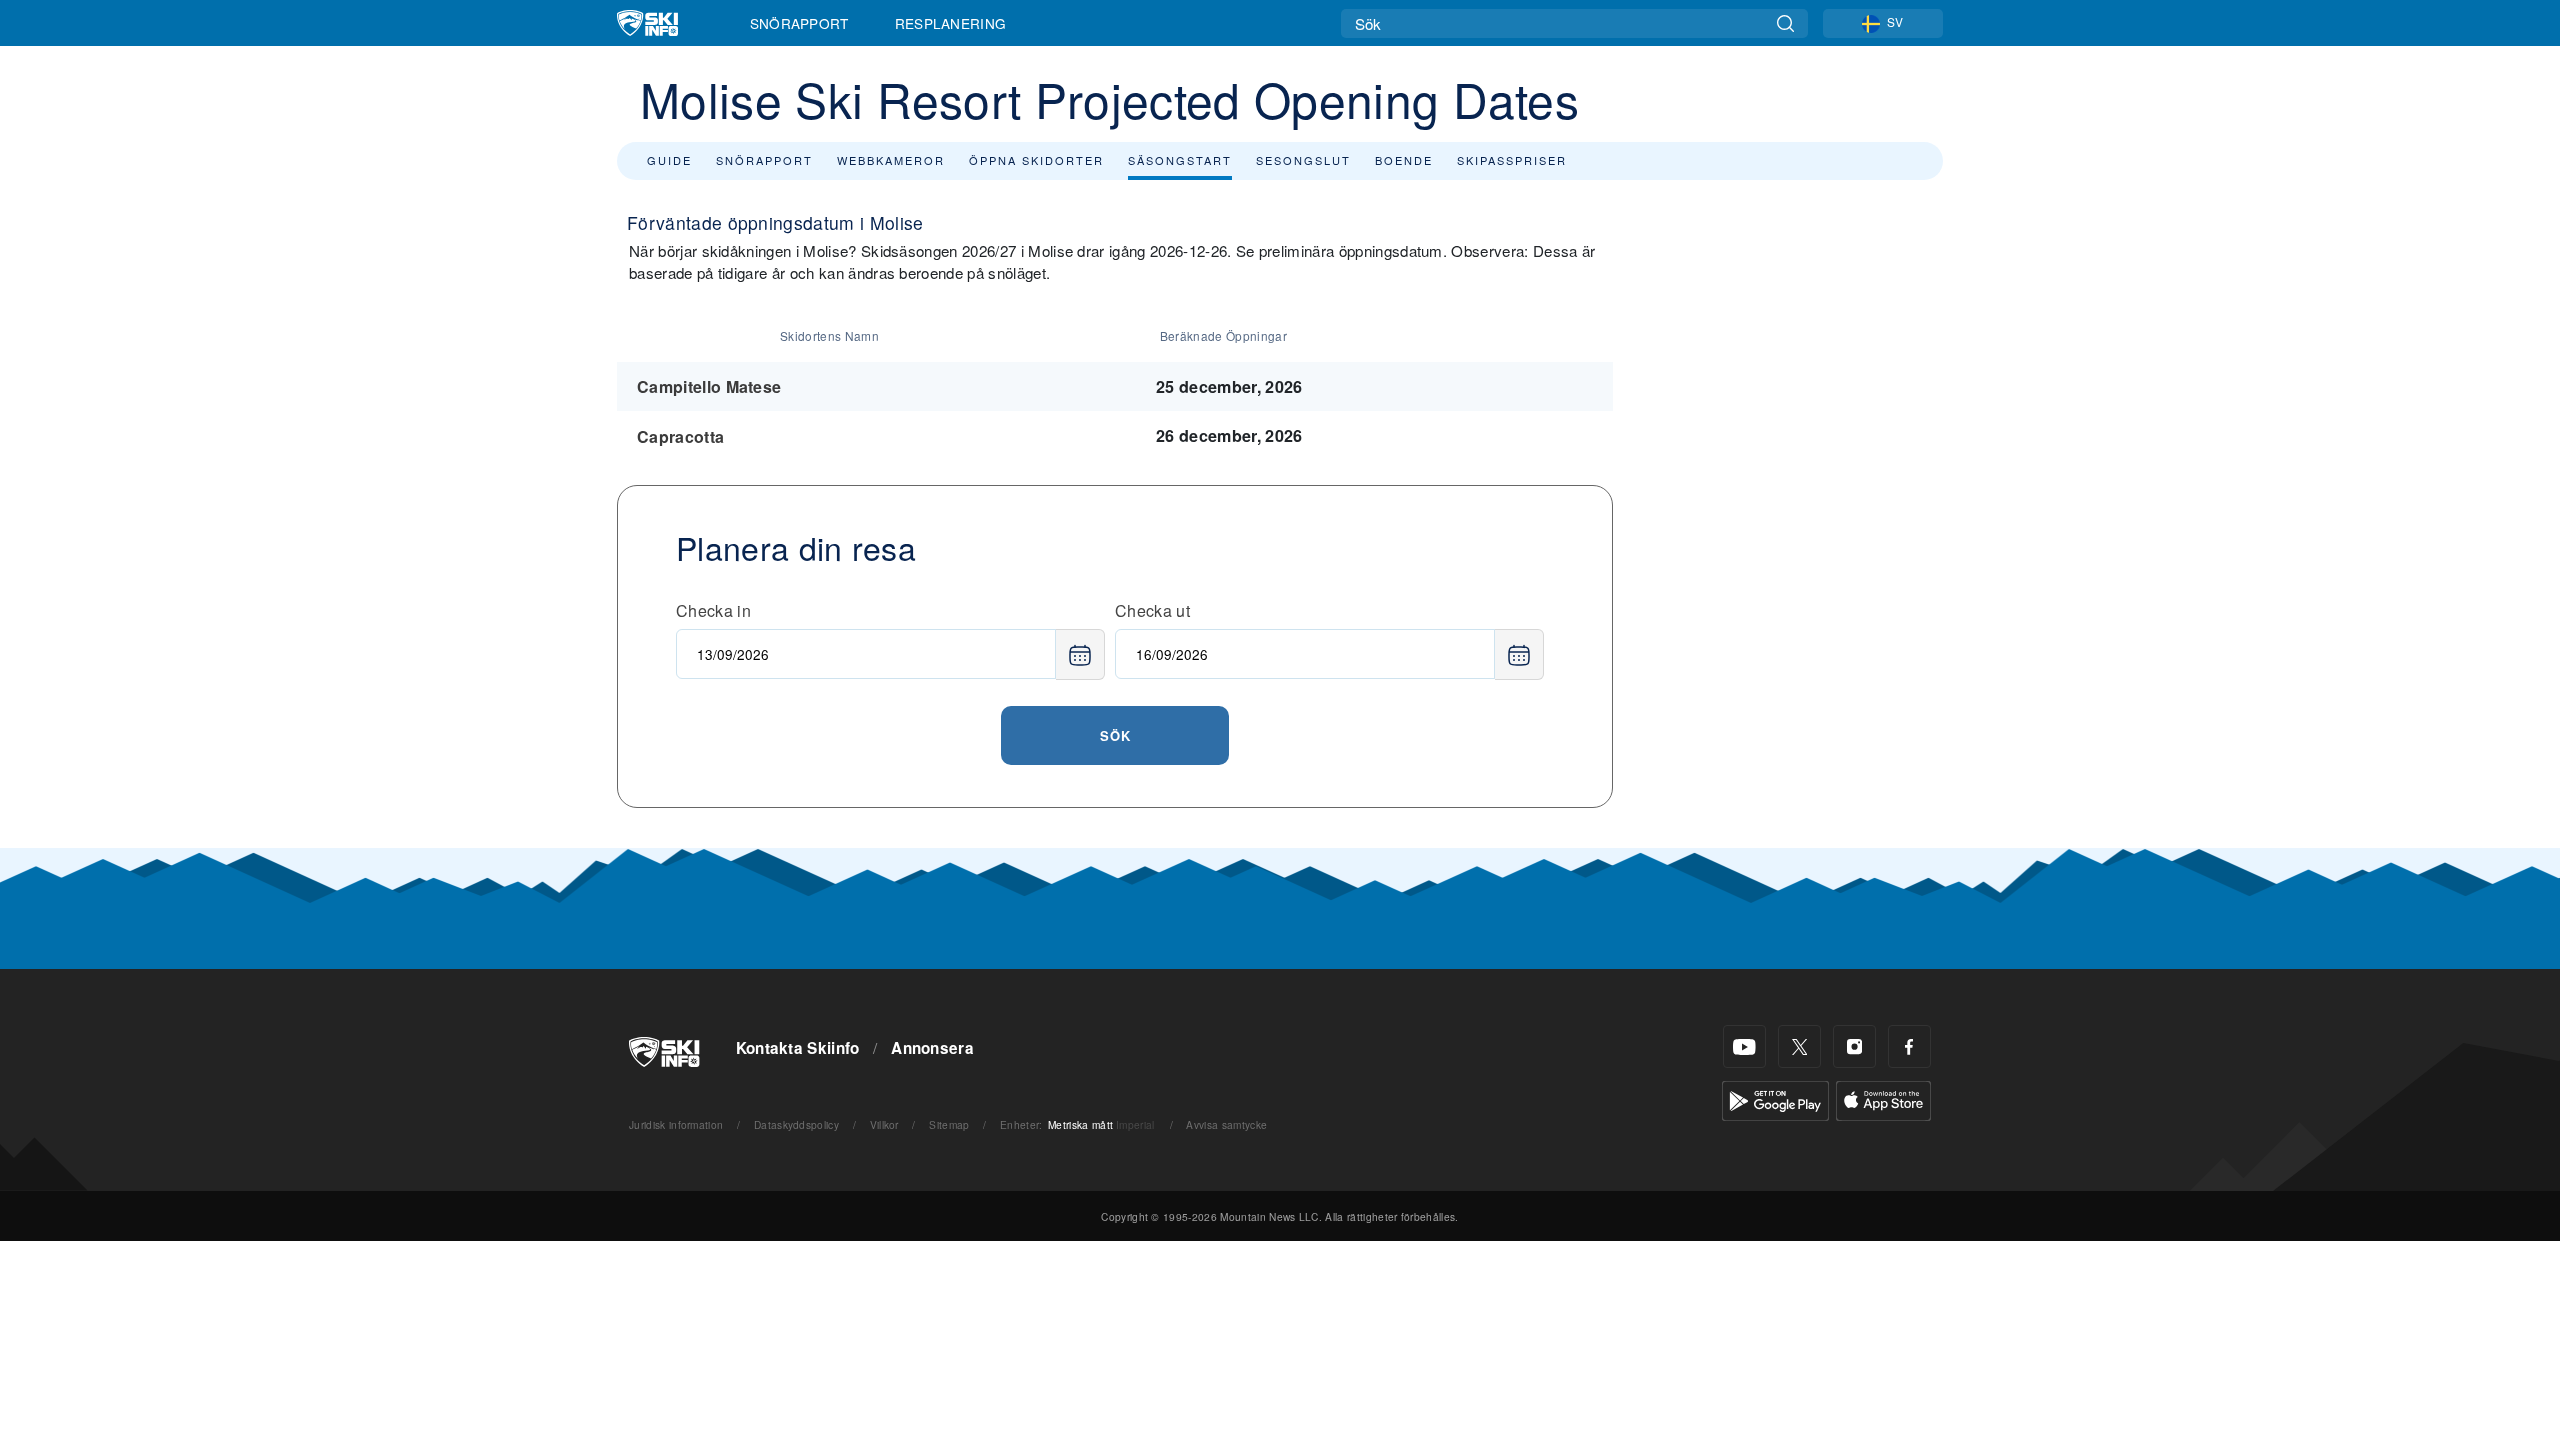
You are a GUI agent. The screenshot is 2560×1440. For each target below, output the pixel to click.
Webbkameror (891, 160)
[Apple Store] (1883, 1098)
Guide (669, 160)
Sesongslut (1303, 160)
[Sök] (1785, 23)
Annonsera (932, 1048)
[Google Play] (1775, 1098)
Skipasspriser (1512, 160)
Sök (1115, 735)
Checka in (713, 610)
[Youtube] (1744, 1046)
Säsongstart (1180, 160)
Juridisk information (676, 1124)
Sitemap (949, 1124)
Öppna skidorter (1036, 160)
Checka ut (1152, 610)
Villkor (884, 1124)
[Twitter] (1799, 1046)
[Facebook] (1909, 1046)
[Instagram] (1854, 1046)
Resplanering (951, 23)
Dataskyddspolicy (796, 1124)
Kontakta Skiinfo (798, 1048)
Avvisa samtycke (1226, 1124)
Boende (1404, 160)
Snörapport (799, 23)
